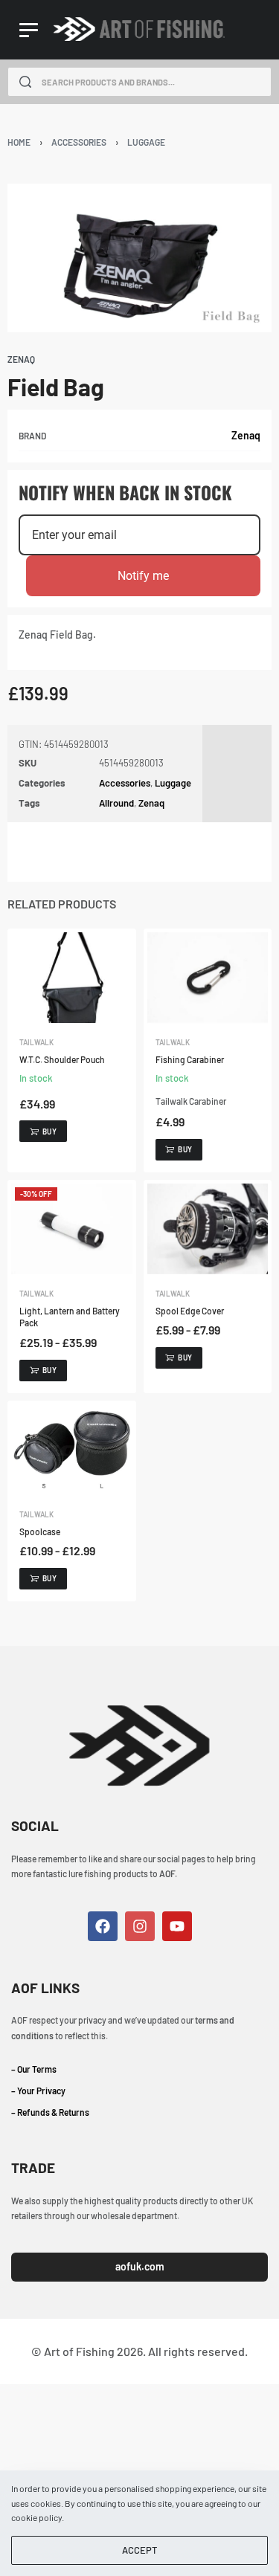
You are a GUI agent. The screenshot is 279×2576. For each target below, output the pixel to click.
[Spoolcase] (72, 1450)
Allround (116, 803)
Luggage (146, 142)
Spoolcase (40, 1531)
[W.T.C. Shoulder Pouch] (72, 978)
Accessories (79, 142)
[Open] (29, 30)
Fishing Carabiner (190, 1059)
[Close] (266, 83)
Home (19, 142)
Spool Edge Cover (190, 1311)
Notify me (143, 576)
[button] (43, 1131)
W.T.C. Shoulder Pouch (62, 1059)
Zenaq (246, 435)
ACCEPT (139, 2550)
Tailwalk (36, 1042)
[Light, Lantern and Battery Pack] (72, 1229)
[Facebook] (103, 1926)
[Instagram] (140, 1926)
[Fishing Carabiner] (208, 978)
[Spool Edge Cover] (208, 1229)
